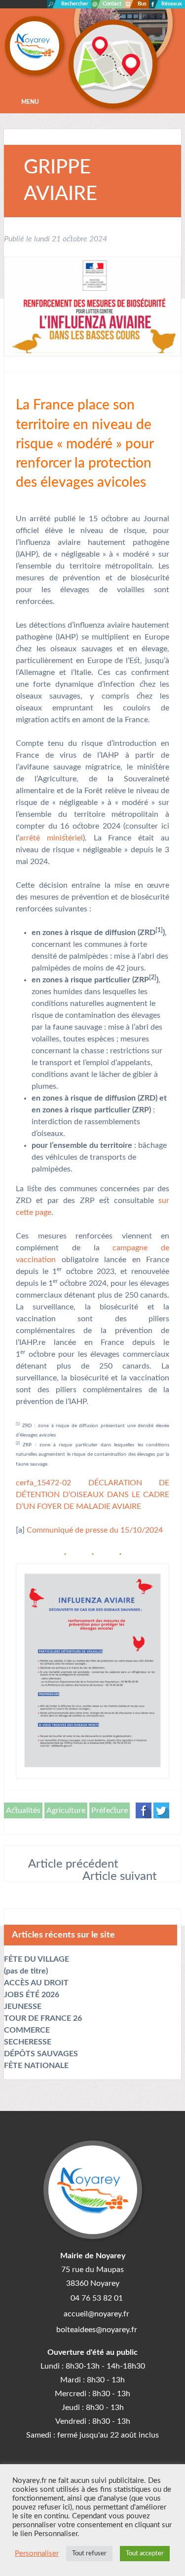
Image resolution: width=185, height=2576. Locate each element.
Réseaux (172, 4)
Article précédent (73, 1864)
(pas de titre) (26, 1971)
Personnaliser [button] (37, 2554)
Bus (142, 4)
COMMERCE (27, 2030)
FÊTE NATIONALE (36, 2066)
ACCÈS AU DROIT (36, 1983)
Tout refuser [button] (89, 2554)
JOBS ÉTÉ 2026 (32, 1995)
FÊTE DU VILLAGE (37, 1959)
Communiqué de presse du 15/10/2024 (95, 1530)
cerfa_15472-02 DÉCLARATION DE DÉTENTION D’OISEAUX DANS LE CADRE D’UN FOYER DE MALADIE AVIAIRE (92, 1495)
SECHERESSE (28, 2042)
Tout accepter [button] (145, 2554)
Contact (112, 4)
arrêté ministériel (51, 838)
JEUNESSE (23, 2007)
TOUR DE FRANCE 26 (43, 2018)
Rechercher (75, 4)
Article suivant (120, 1876)
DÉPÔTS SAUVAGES (41, 2054)
